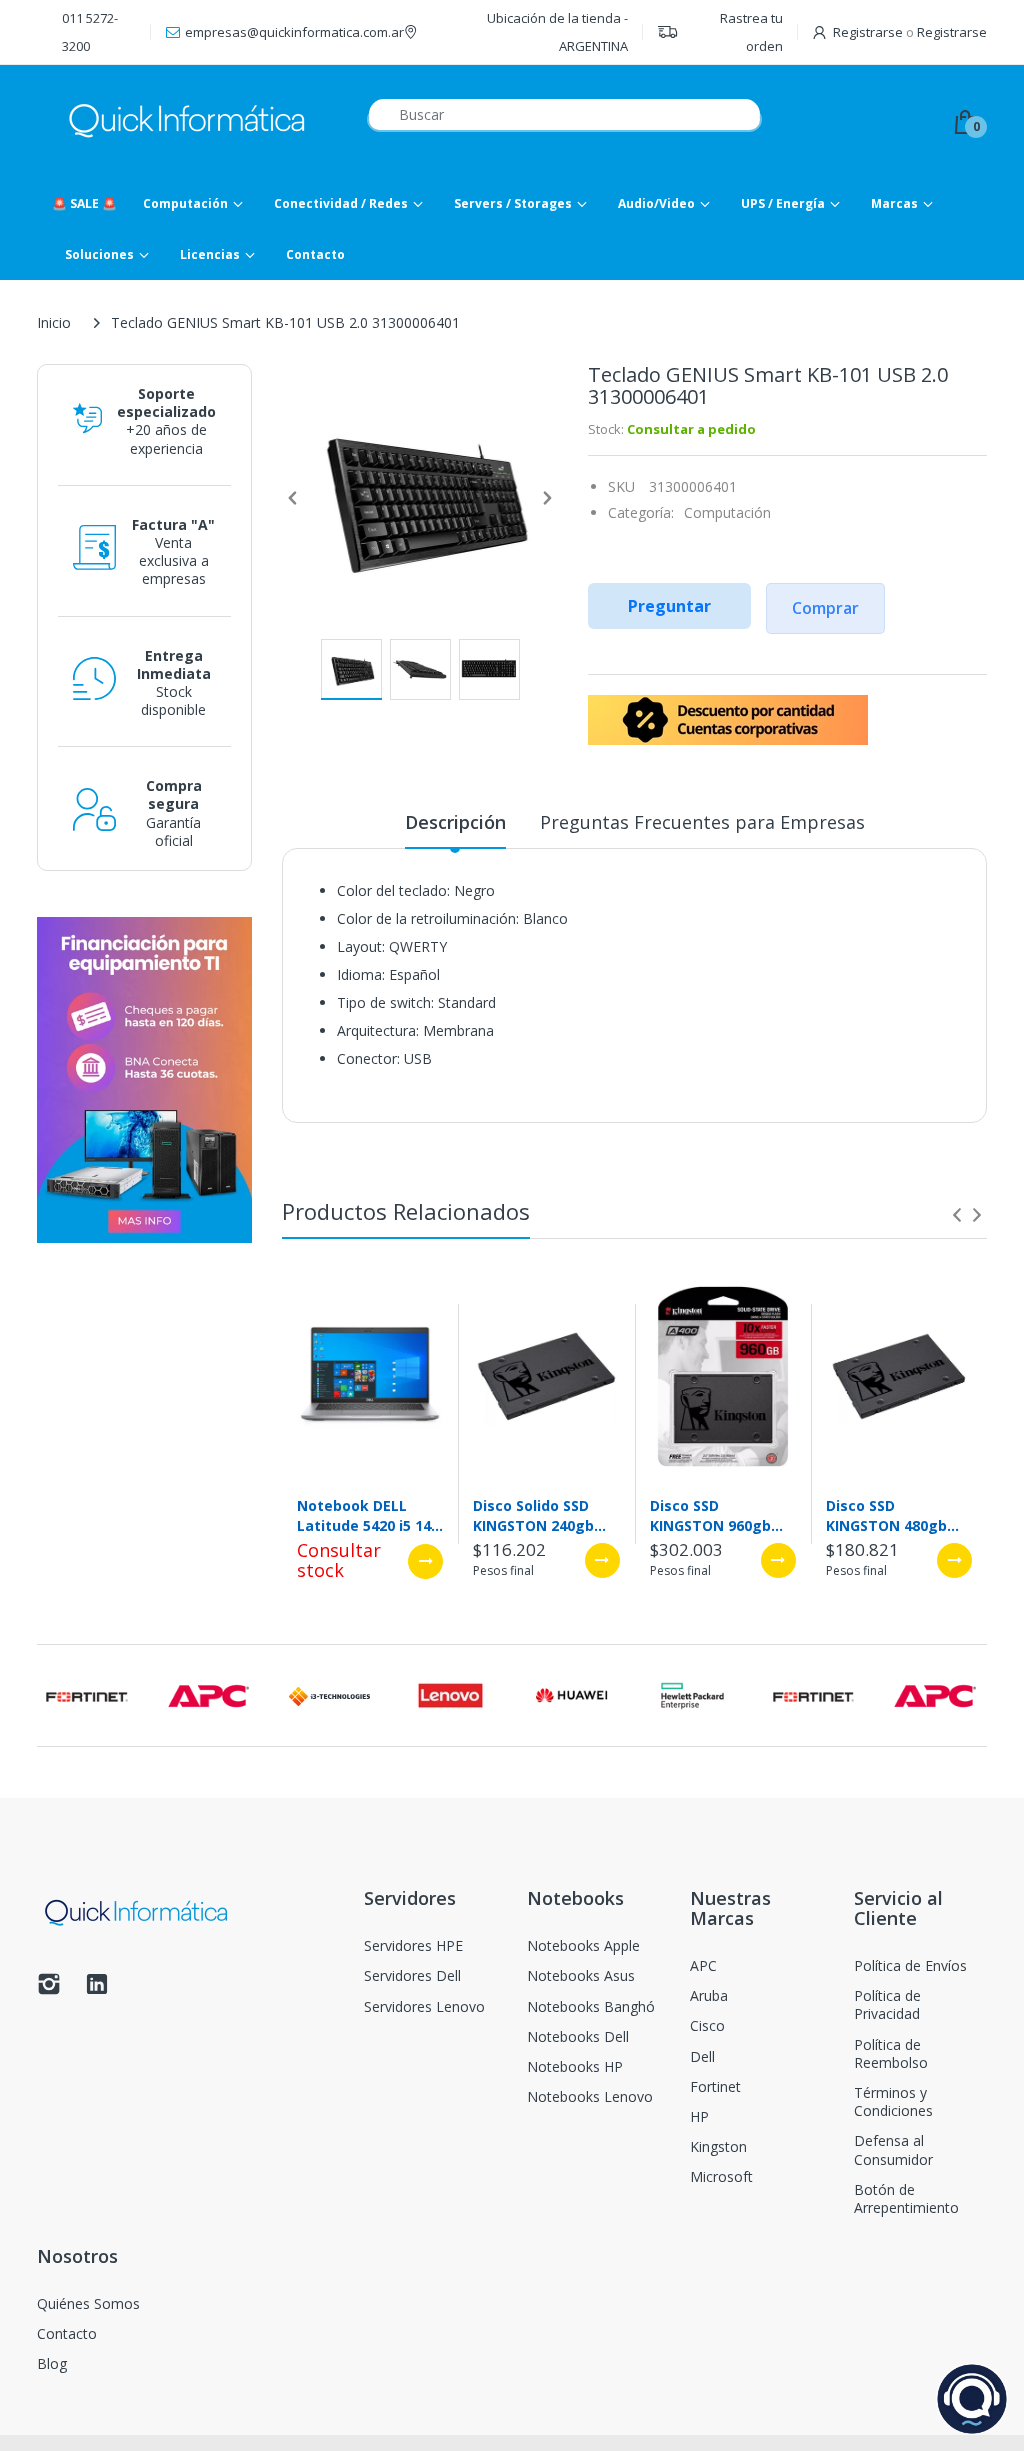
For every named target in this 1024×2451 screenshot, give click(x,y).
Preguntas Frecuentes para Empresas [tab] (702, 822)
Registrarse (868, 32)
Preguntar (669, 606)
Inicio (54, 322)
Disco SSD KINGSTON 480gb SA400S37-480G (886, 1515)
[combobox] (564, 114)
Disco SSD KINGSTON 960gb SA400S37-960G (710, 1515)
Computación (727, 512)
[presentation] (957, 1215)
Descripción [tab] (455, 822)
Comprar (825, 608)
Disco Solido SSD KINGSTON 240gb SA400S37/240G (533, 1515)
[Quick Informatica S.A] (187, 121)
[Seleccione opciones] (425, 1561)
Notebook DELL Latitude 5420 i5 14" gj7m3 (367, 1515)
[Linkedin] (97, 1989)
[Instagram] (49, 1989)
